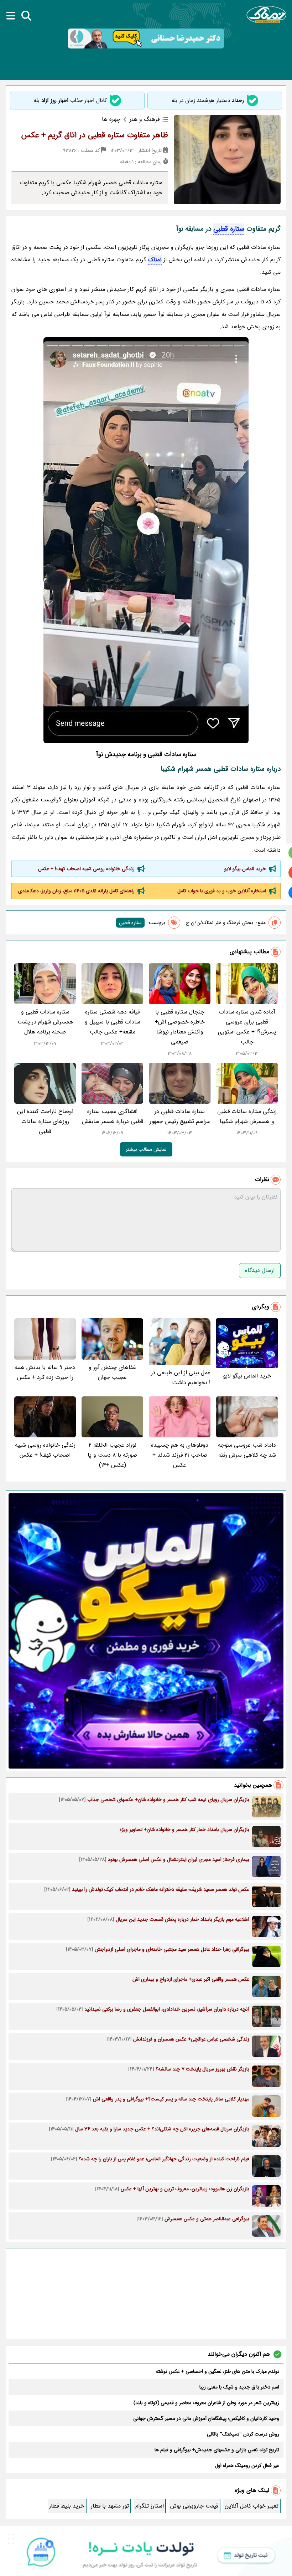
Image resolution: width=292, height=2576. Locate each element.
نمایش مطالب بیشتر (146, 1149)
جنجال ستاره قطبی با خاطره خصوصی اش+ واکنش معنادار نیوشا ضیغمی (180, 1027)
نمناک (155, 260)
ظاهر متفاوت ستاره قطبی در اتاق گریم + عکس (95, 135)
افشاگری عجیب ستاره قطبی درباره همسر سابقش (113, 1116)
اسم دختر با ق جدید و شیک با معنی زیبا (239, 2387)
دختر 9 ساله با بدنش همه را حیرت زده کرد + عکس (45, 1372)
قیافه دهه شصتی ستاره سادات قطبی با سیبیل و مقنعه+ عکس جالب (113, 1022)
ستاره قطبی (229, 229)
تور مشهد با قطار (110, 2506)
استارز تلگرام (150, 2506)
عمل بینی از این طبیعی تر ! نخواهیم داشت (181, 1378)
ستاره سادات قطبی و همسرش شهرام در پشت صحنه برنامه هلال (45, 1022)
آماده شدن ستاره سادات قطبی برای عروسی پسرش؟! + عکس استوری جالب (247, 1027)
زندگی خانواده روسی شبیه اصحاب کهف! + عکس (86, 869)
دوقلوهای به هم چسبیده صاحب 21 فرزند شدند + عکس (180, 1455)
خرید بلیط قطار (67, 2506)
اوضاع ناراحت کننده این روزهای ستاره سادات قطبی (45, 1121)
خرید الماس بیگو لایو (245, 869)
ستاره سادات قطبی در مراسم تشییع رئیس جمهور (180, 1116)
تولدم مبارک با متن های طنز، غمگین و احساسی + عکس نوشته (217, 2371)
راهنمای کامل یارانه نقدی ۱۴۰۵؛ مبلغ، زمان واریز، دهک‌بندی (76, 891)
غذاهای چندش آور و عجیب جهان (112, 1372)
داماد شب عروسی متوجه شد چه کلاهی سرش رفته (247, 1450)
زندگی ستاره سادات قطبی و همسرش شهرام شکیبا (247, 1116)
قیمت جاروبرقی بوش (194, 2506)
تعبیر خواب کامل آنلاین (252, 2506)
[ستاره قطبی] (146, 540)
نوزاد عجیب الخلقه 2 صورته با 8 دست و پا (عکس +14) (112, 1455)
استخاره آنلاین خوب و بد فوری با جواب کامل (222, 891)
